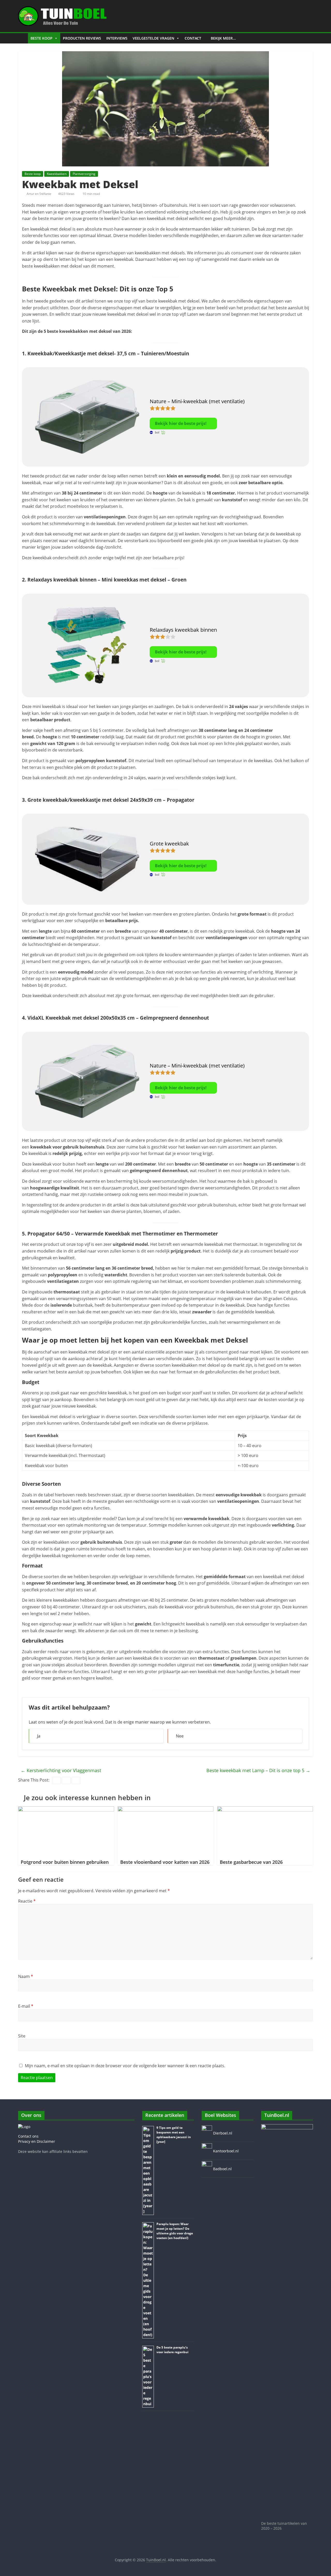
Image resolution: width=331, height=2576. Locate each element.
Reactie (27, 1901)
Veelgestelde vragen (153, 38)
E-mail (26, 2006)
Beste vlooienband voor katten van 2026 (165, 1862)
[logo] (24, 2127)
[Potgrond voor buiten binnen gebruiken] (66, 1809)
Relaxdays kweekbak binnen (184, 630)
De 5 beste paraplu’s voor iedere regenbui (172, 2350)
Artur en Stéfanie (39, 194)
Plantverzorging (84, 174)
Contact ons (28, 2136)
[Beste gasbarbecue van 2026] (265, 1809)
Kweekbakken (57, 174)
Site (22, 2036)
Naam (26, 1976)
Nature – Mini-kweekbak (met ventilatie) (197, 401)
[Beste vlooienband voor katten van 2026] (166, 1809)
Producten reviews (82, 38)
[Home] (23, 38)
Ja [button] (39, 1736)
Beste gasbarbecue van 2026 (251, 1862)
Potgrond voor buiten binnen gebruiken (65, 1862)
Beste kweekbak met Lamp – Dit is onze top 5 (258, 1770)
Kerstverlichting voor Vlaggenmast (62, 1770)
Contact (193, 38)
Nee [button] (180, 1736)
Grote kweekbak (169, 844)
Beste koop (42, 38)
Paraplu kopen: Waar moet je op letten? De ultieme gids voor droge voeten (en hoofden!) (175, 2231)
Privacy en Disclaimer (37, 2141)
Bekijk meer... (223, 38)
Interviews (117, 38)
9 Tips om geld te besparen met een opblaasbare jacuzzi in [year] (174, 2135)
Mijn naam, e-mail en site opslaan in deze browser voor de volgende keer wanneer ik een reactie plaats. (125, 2066)
